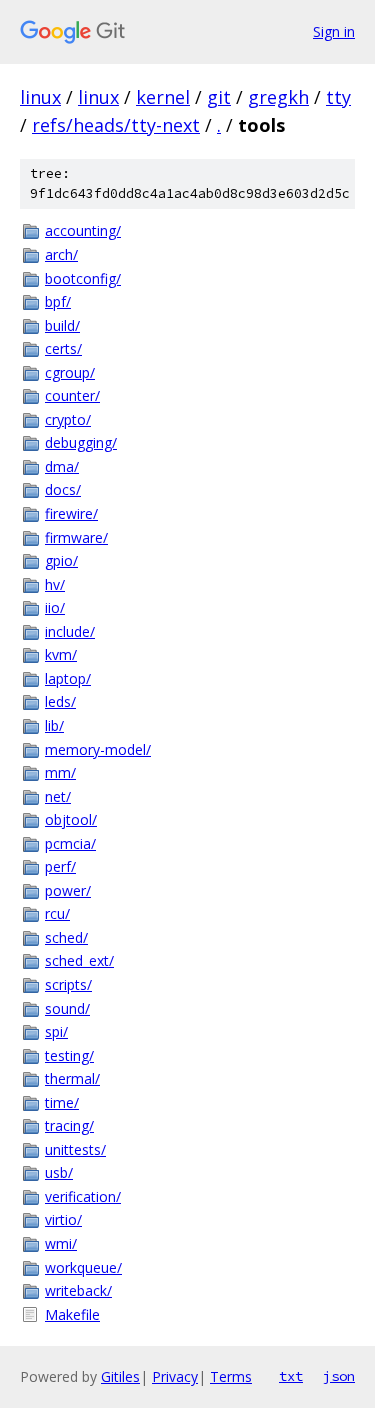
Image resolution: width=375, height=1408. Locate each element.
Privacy (175, 1376)
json (339, 1376)
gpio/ (61, 560)
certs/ (63, 348)
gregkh (278, 97)
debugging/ (81, 442)
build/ (62, 325)
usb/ (59, 1172)
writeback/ (78, 1290)
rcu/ (57, 913)
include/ (70, 631)
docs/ (63, 489)
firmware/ (76, 537)
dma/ (62, 466)
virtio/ (63, 1219)
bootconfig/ (83, 278)
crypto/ (68, 419)
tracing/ (69, 1125)
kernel (163, 97)
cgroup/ (70, 372)
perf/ (60, 866)
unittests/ (75, 1149)
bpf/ (58, 301)
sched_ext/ (79, 960)
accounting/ (83, 230)
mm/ (60, 772)
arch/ (61, 254)
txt (291, 1376)
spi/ (56, 1031)
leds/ (60, 701)
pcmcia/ (70, 843)
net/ (58, 796)
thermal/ (72, 1078)
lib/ (54, 725)
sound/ (67, 1008)
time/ (62, 1102)
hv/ (55, 584)
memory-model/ (98, 749)
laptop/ (68, 678)
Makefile (72, 1314)
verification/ (83, 1196)
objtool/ (71, 819)
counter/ (72, 395)
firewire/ (71, 513)
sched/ (66, 937)
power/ (68, 890)
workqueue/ (83, 1267)
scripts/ (68, 984)
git (219, 97)
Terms (231, 1376)
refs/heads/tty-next (116, 125)
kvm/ (61, 654)
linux (40, 97)
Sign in (334, 31)
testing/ (69, 1055)
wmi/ (61, 1243)
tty (338, 97)
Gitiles (120, 1376)
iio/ (55, 607)
